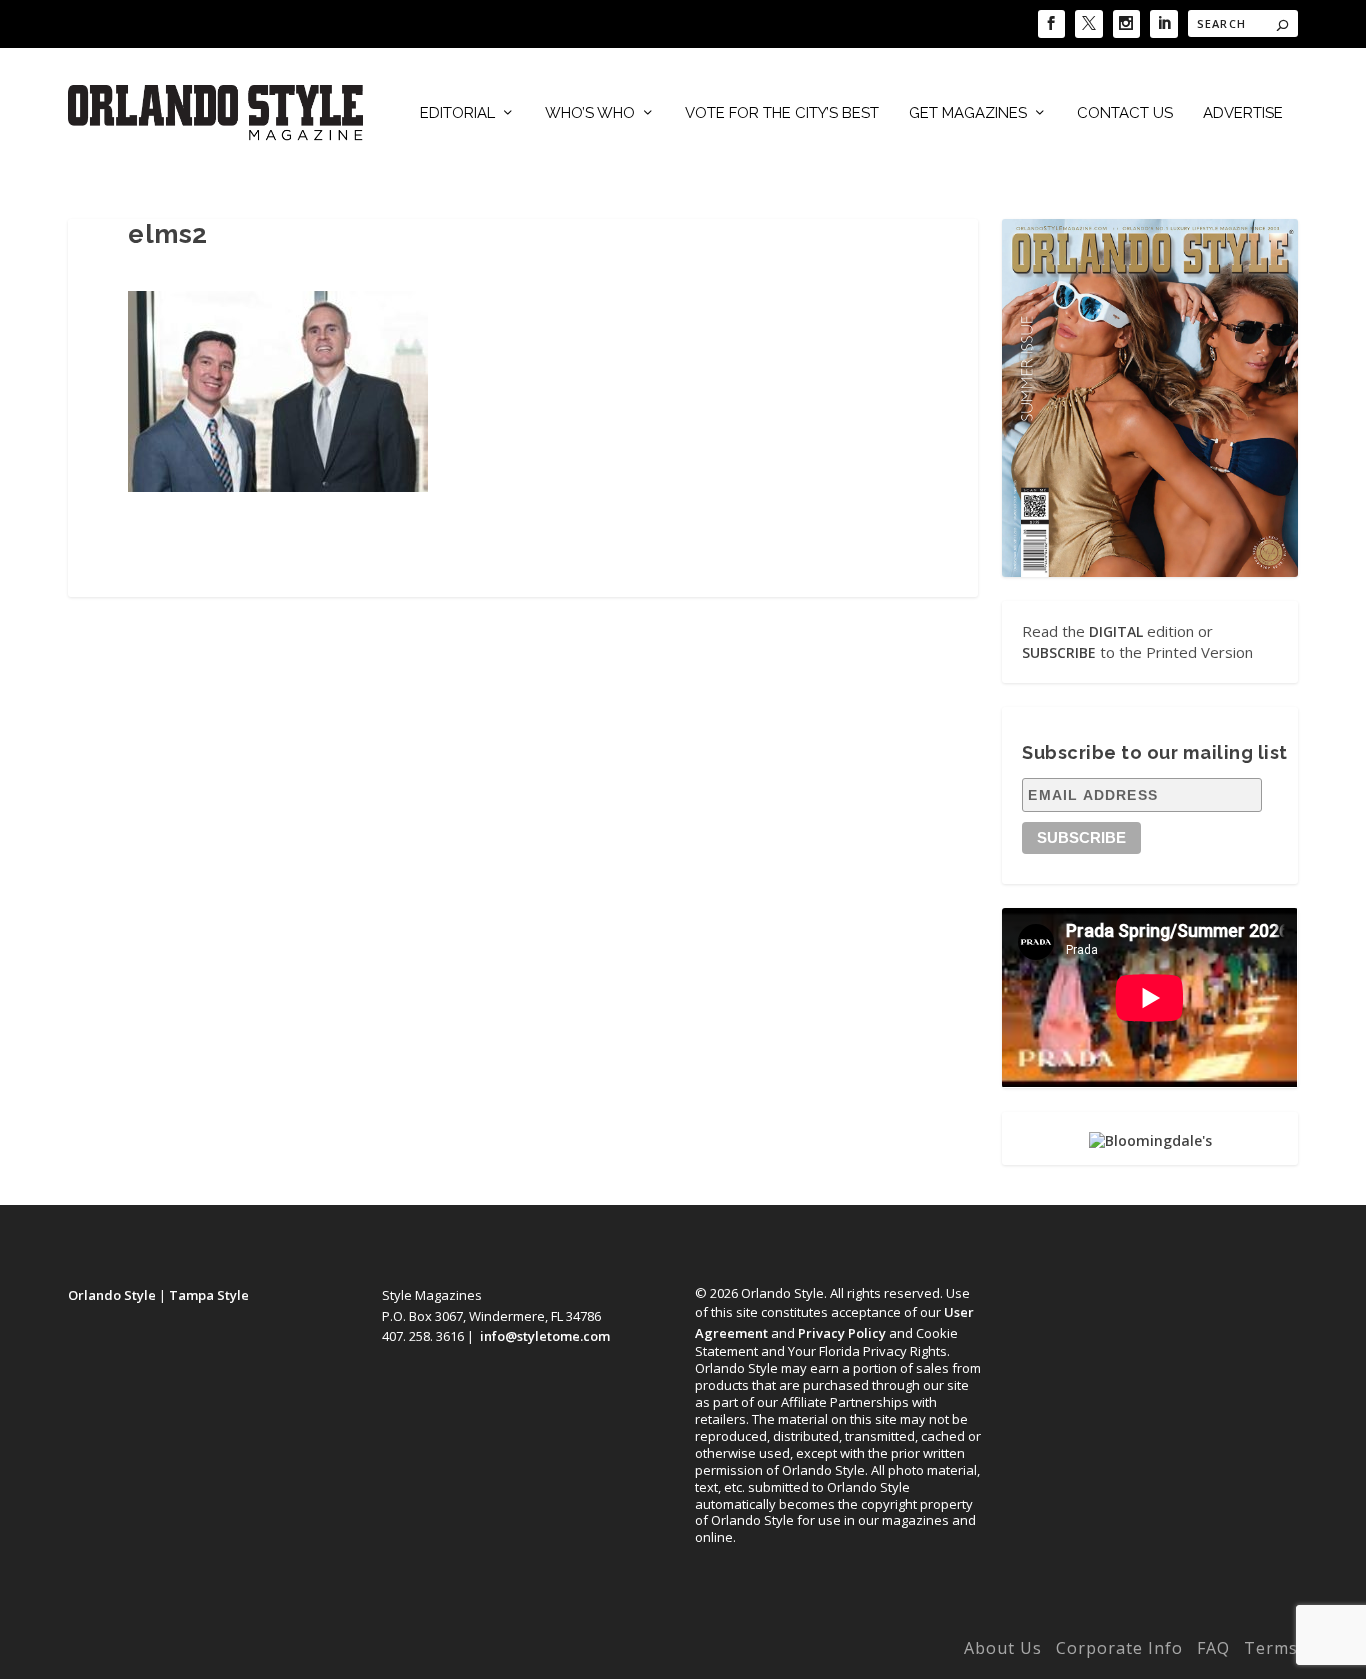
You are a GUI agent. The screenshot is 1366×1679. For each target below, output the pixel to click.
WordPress (380, 1652)
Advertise (1243, 113)
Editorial (457, 113)
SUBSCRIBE (1059, 652)
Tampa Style (209, 1295)
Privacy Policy (842, 1333)
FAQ (1213, 1648)
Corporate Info (1119, 1648)
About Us (1003, 1648)
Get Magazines (968, 113)
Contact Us (1125, 113)
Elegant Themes (201, 1652)
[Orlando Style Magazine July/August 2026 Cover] (1149, 397)
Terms (1271, 1648)
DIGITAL (1116, 631)
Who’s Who (590, 113)
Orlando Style (112, 1295)
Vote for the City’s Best (782, 113)
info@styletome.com (545, 1336)
